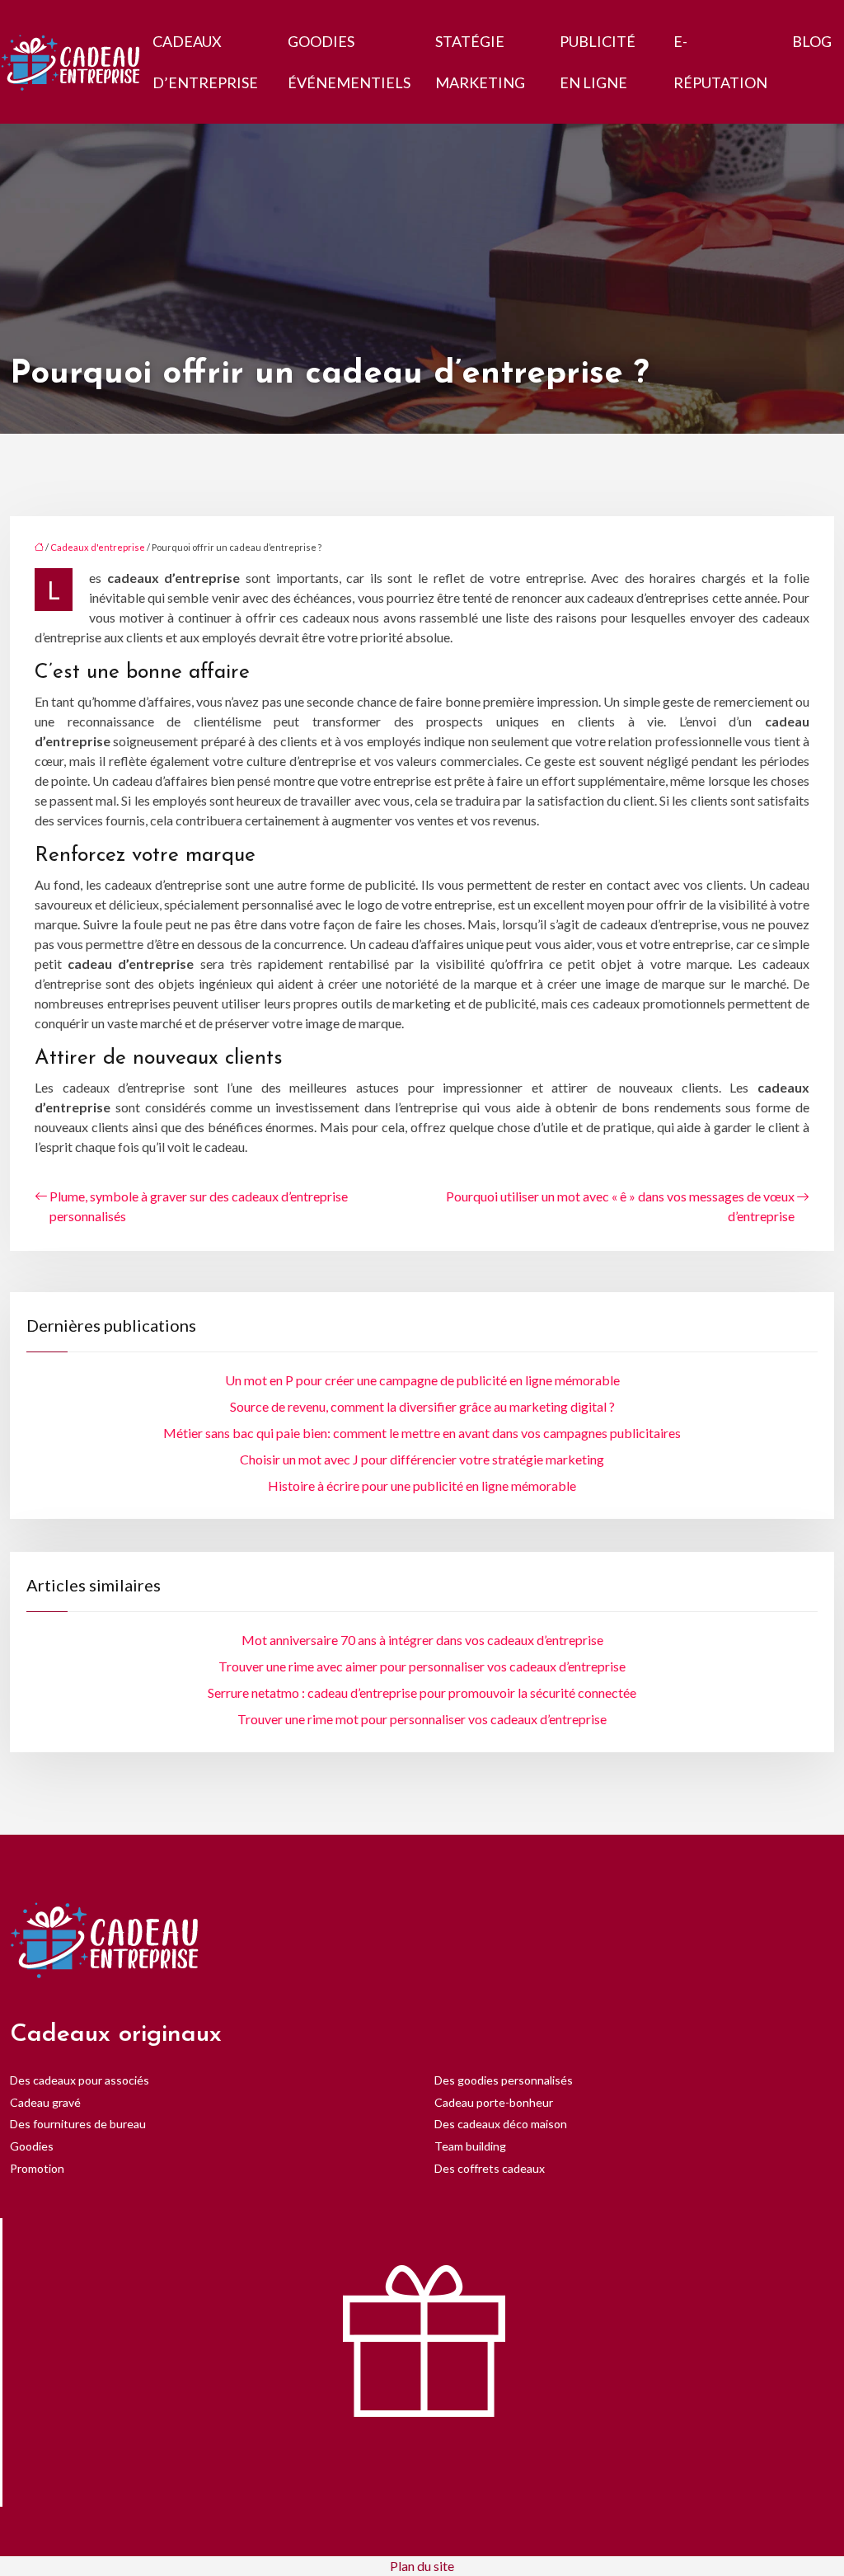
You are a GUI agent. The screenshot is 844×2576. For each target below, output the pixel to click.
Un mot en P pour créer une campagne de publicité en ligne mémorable (422, 1380)
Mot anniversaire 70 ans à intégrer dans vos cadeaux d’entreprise (422, 1640)
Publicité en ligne (598, 62)
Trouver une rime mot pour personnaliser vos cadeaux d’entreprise (422, 1719)
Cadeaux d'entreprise (98, 547)
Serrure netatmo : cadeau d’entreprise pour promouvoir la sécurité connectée (422, 1692)
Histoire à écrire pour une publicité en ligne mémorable (422, 1485)
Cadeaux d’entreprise (205, 62)
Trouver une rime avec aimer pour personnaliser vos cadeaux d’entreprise (422, 1666)
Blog (812, 41)
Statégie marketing (480, 62)
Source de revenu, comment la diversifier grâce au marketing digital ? (422, 1406)
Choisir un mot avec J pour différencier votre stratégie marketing (422, 1459)
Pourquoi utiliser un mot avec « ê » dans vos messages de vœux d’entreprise (620, 1206)
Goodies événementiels (349, 62)
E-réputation (720, 62)
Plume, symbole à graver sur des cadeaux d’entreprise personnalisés (199, 1206)
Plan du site (422, 2566)
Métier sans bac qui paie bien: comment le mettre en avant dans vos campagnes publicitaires (422, 1433)
